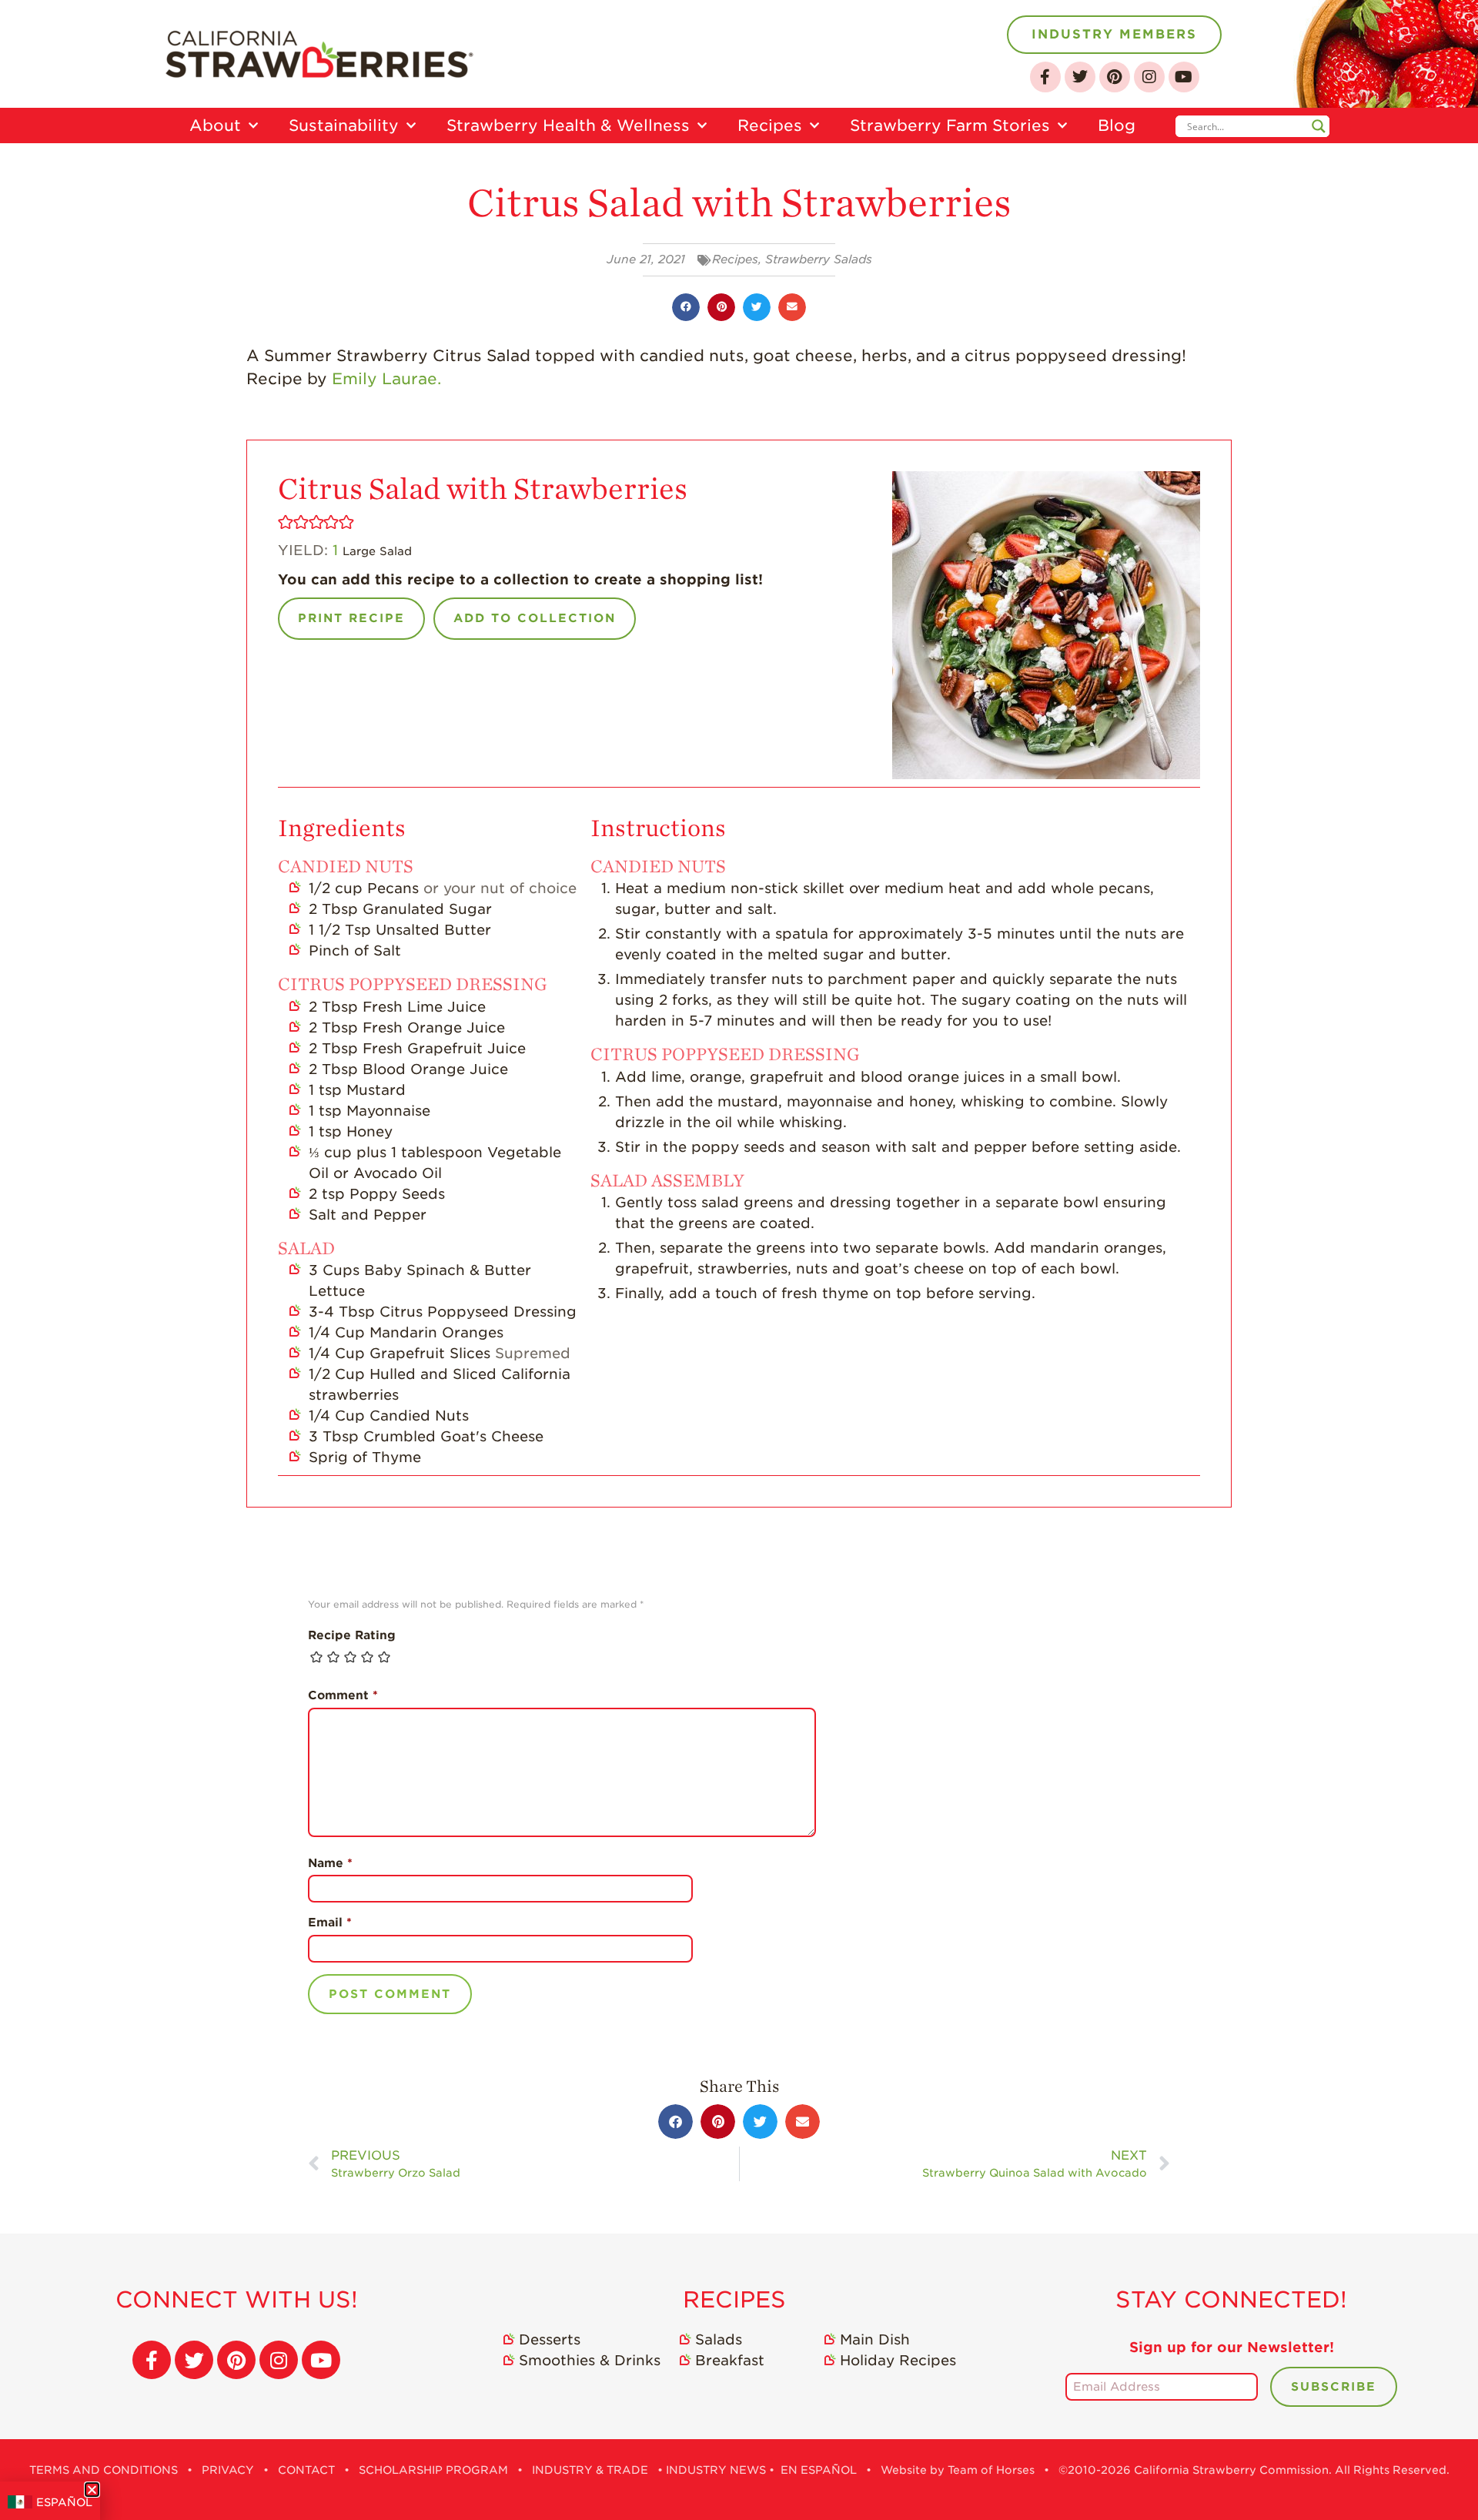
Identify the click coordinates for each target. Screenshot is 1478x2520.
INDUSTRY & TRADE (590, 2470)
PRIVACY (228, 2470)
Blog (1117, 125)
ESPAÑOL (64, 2502)
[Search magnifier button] (1319, 126)
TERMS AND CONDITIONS (104, 2470)
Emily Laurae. (386, 379)
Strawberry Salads (819, 259)
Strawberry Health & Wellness (568, 125)
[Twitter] (1080, 77)
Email (330, 1923)
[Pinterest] (1115, 77)
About (215, 125)
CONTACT (306, 2470)
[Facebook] (1045, 77)
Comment (343, 1695)
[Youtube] (1184, 77)
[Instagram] (1149, 77)
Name (330, 1863)
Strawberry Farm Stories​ (950, 125)
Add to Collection (535, 618)
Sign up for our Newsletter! (1232, 2347)
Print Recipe (351, 618)
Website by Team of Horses (958, 2470)
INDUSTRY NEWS (716, 2470)
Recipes (770, 125)
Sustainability (344, 125)
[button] (686, 307)
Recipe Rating (352, 1635)
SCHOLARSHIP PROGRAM (433, 2470)
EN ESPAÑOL (819, 2470)
